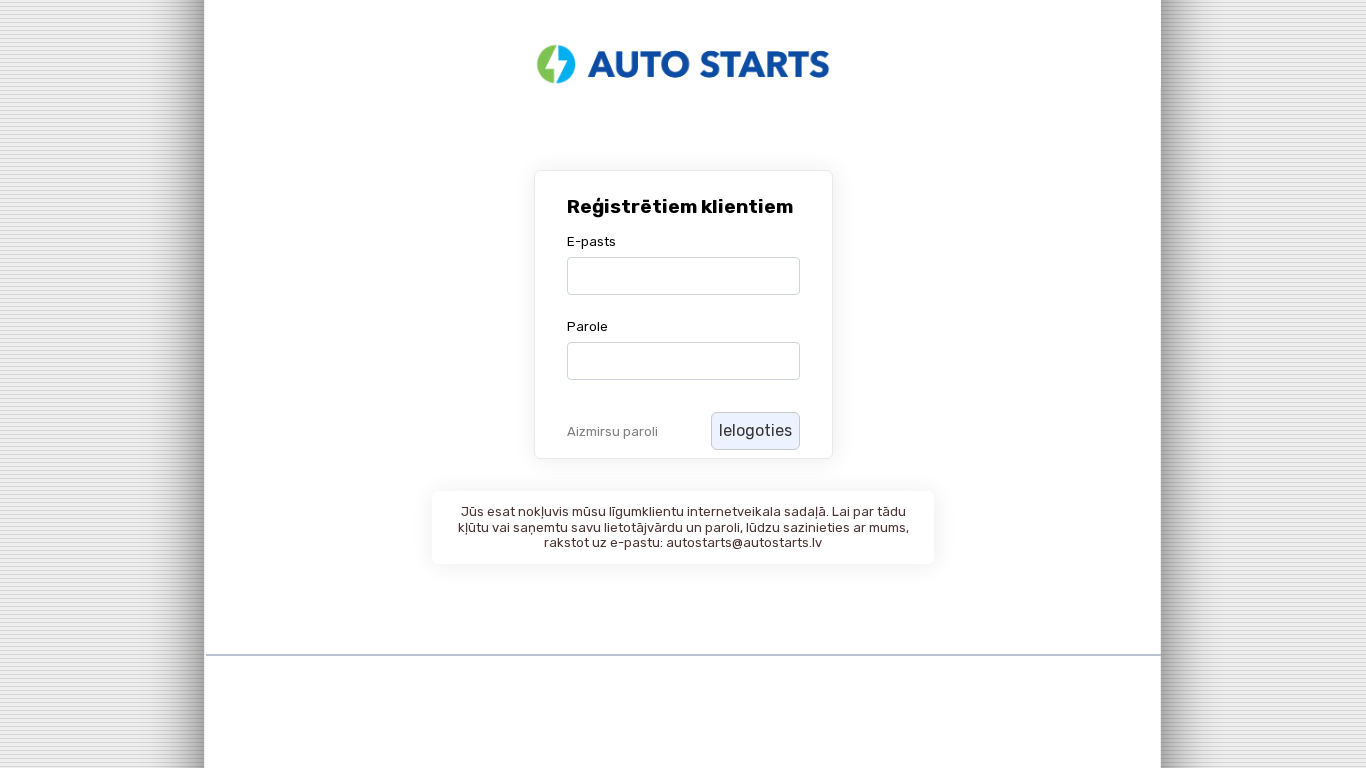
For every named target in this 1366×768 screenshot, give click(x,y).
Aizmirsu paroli (612, 431)
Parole (587, 326)
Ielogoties (755, 430)
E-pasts (591, 241)
